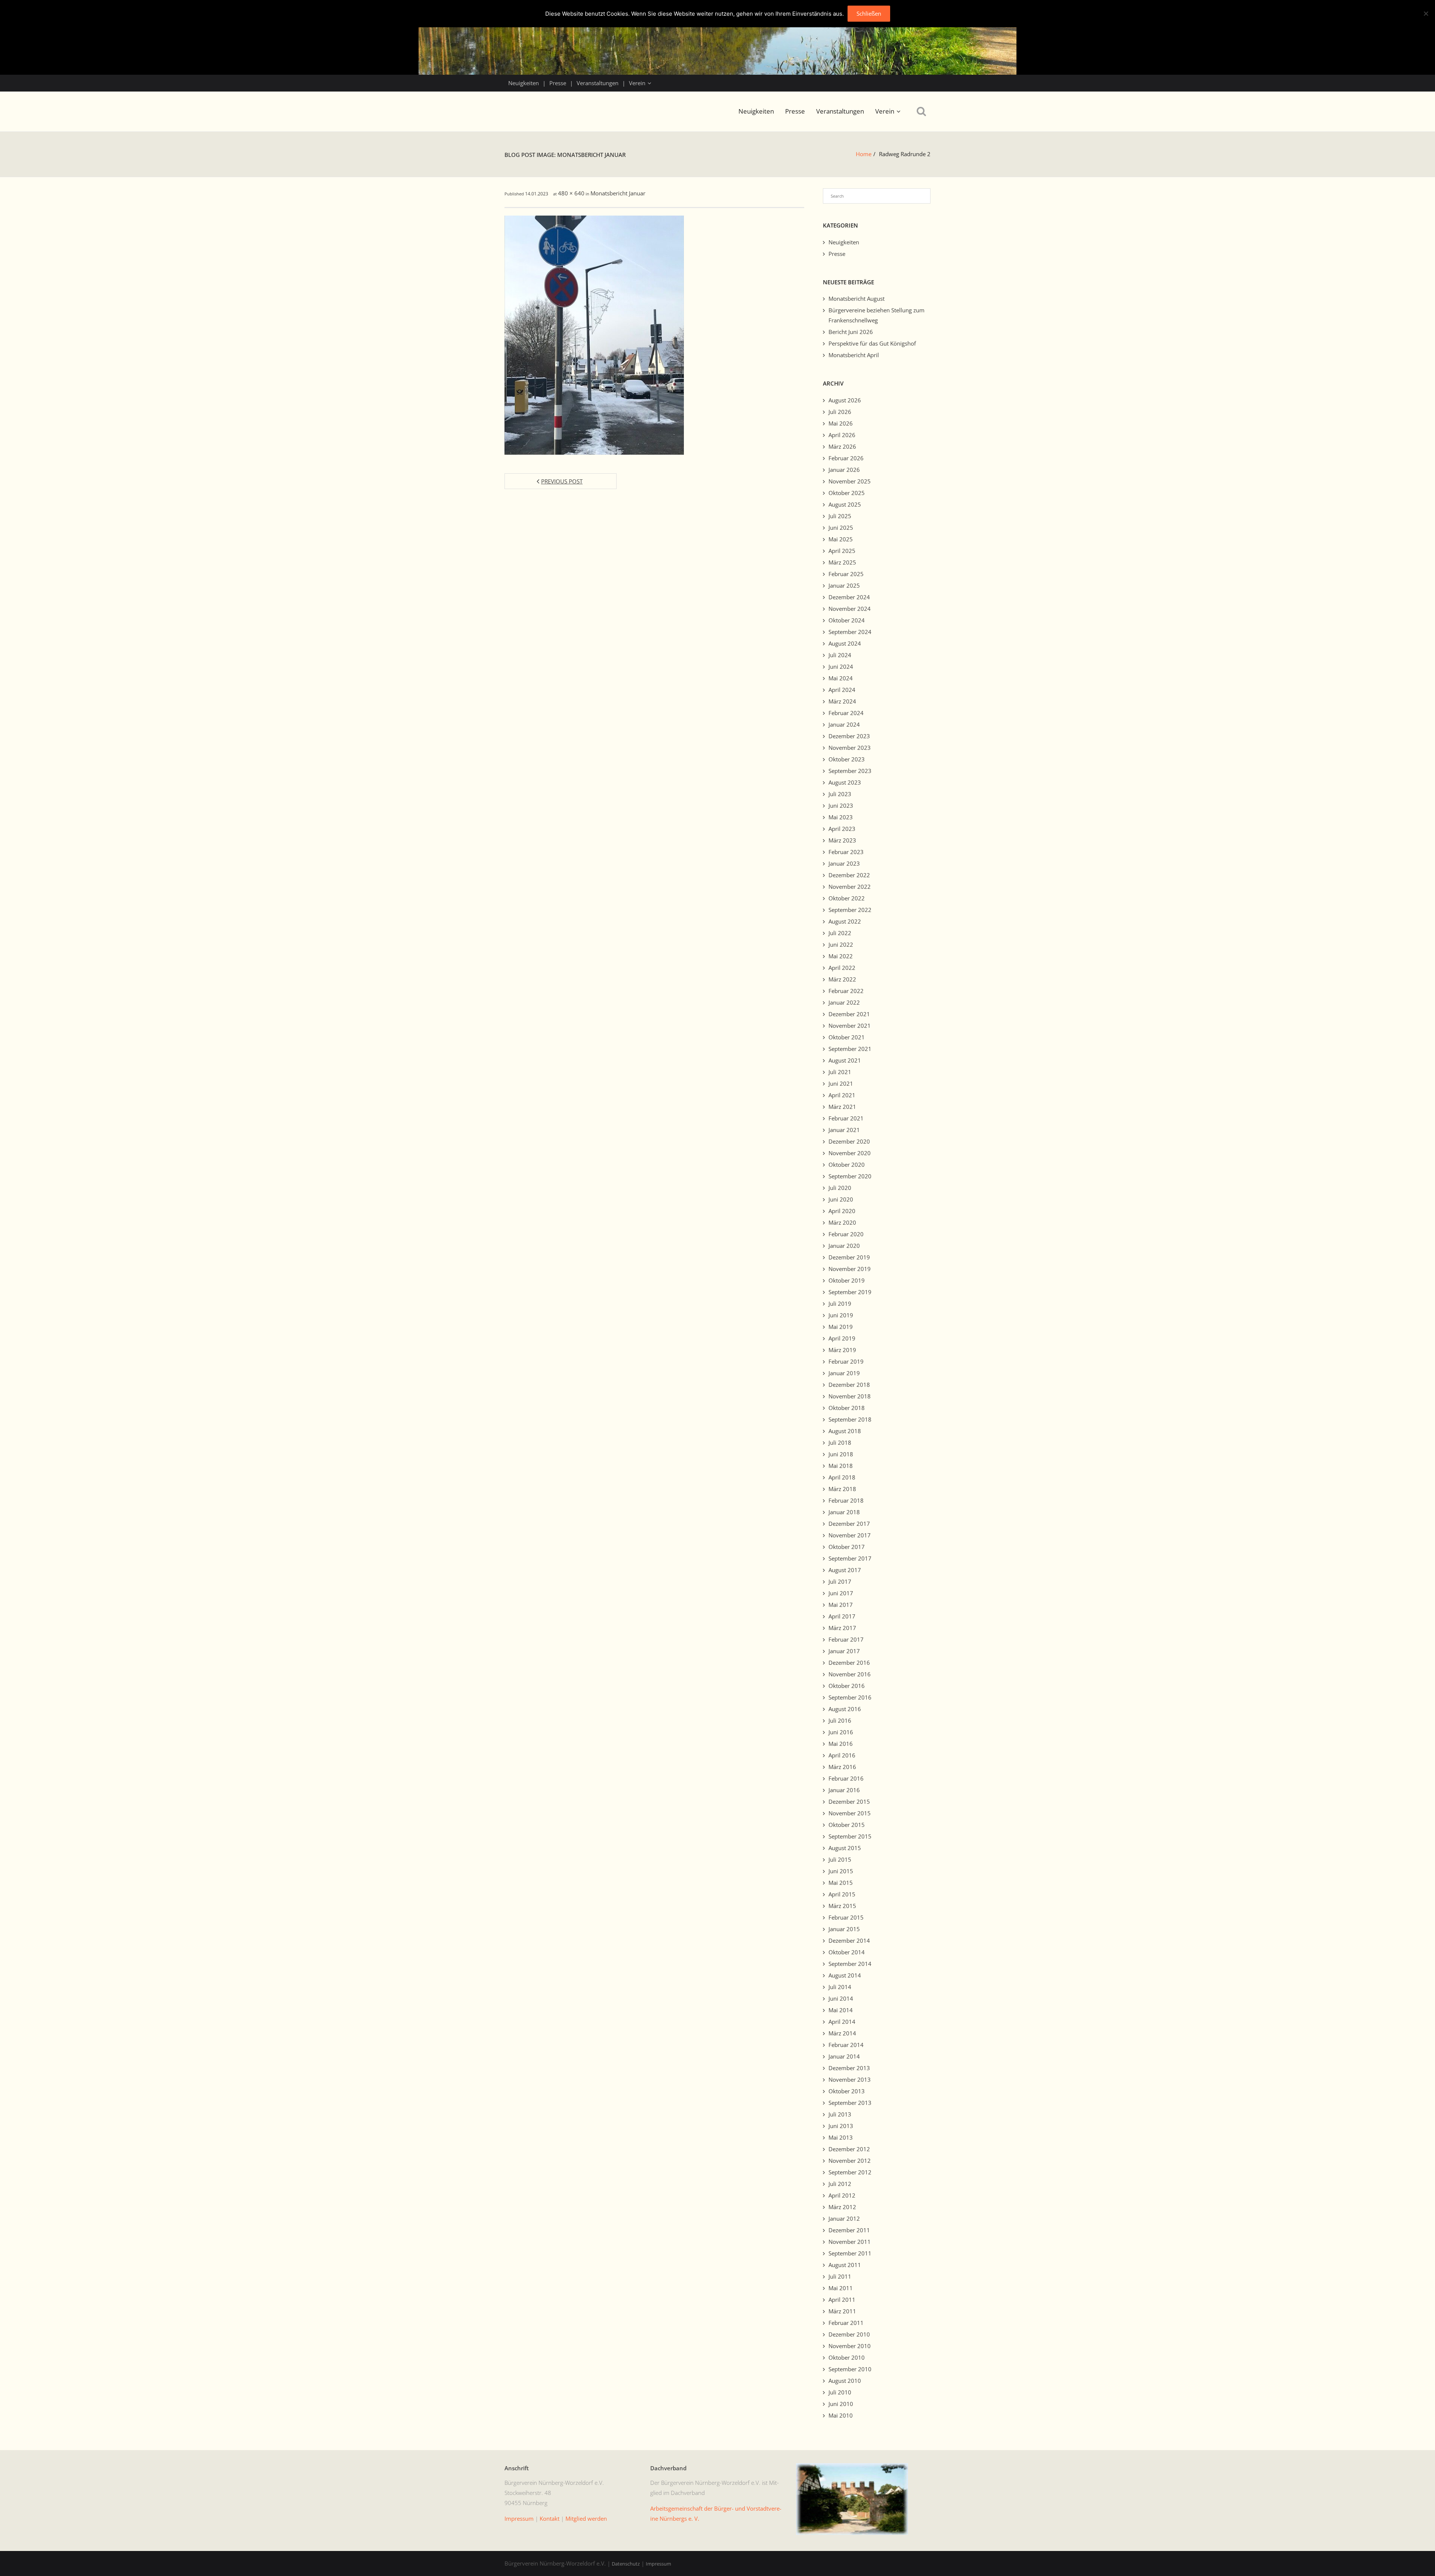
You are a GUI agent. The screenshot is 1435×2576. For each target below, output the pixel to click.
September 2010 (850, 2369)
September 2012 (850, 2172)
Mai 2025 (841, 539)
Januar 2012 (844, 2218)
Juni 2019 (841, 1315)
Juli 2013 (840, 2114)
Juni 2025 (841, 528)
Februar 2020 (846, 1234)
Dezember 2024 (849, 597)
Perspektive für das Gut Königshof (872, 343)
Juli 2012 (840, 2184)
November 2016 (850, 1674)
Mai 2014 (841, 2010)
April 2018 (842, 1477)
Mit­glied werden (586, 2518)
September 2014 (850, 1964)
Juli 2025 (840, 516)
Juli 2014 (840, 1987)
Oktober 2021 (847, 1037)
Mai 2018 (841, 1466)
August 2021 (845, 1060)
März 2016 (842, 1767)
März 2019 (842, 1350)
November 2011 (850, 2242)
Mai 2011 (841, 2288)
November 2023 (850, 748)
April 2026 (842, 435)
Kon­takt (550, 2518)
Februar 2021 (846, 1118)
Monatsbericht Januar (618, 193)
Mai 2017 (841, 1605)
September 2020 (850, 1176)
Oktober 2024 (847, 620)
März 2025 (842, 562)
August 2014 (845, 1975)
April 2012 (842, 2195)
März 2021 (842, 1107)
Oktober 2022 (847, 898)
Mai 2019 (841, 1327)
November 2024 (850, 609)
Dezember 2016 (849, 1663)
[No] (1426, 13)
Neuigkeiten (524, 83)
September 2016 (850, 1697)
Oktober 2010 (847, 2357)
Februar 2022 (846, 991)
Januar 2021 (844, 1130)
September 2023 (850, 771)
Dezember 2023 (849, 736)
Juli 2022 (840, 933)
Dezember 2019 (849, 1257)
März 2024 (842, 701)
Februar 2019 (846, 1361)
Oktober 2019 (847, 1280)
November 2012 (850, 2161)
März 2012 (842, 2207)
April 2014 (842, 2022)
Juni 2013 (841, 2126)
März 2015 (842, 1906)
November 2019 (850, 1269)
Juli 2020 (840, 1188)
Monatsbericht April (854, 355)
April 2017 (842, 1616)
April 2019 (842, 1338)
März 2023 (842, 840)
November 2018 (850, 1396)
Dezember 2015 (849, 1802)
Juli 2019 (840, 1304)
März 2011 (842, 2311)
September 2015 (850, 1836)
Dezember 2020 (849, 1141)
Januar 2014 (844, 2056)
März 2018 (842, 1489)
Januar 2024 (844, 724)
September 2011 (850, 2253)
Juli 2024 (840, 655)
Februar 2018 (846, 1500)
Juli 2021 (840, 1072)
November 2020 (850, 1153)
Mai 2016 (841, 1744)
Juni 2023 (841, 805)
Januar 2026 (844, 470)
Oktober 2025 (847, 493)
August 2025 (845, 504)
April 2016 (842, 1755)
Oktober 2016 (847, 1686)
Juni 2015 (841, 1871)
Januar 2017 (844, 1651)
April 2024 (842, 690)
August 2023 (845, 782)
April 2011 (842, 2300)
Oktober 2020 (847, 1165)
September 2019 (850, 1292)
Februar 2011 (846, 2323)
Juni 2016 (841, 1732)
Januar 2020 (844, 1246)
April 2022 (842, 968)
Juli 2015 (840, 1859)
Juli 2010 (840, 2392)
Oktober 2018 (847, 1408)
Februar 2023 (846, 852)
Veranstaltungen (598, 83)
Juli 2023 (840, 794)
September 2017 (850, 1558)
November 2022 (850, 887)
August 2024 (845, 643)
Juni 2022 (841, 944)
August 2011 (845, 2265)
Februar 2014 (846, 2045)
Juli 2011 (840, 2276)
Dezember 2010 (849, 2334)
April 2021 (842, 1095)
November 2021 (850, 1026)
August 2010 (845, 2381)
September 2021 (850, 1049)
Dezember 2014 (849, 1940)
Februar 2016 (846, 1778)
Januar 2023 (844, 863)
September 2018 (850, 1419)
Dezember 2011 (849, 2230)
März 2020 (842, 1222)
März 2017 (842, 1628)
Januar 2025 (844, 585)
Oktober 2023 (847, 759)
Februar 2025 (846, 574)
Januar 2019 (844, 1373)
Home (864, 154)
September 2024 (850, 632)
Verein (637, 83)
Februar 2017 (846, 1639)
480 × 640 (571, 193)
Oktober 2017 (847, 1547)
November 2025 (850, 481)
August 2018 (845, 1431)
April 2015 (842, 1894)
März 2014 (842, 2033)
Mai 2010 (841, 2415)
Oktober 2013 (847, 2091)
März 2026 (842, 446)
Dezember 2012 (849, 2149)
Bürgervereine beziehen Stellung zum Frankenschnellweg (877, 315)
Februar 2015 (846, 1917)
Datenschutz (626, 2564)
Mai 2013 (841, 2137)
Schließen (869, 13)
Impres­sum (519, 2518)
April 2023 (842, 829)
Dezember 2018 (849, 1385)
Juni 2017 (841, 1593)
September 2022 (850, 910)
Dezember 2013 (849, 2068)
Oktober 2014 (847, 1952)
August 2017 (845, 1570)
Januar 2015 (844, 1929)
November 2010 (850, 2346)
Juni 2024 (841, 667)
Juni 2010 (841, 2404)
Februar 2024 (846, 713)
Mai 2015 (841, 1883)
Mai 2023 (841, 817)
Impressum (658, 2564)
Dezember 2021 (849, 1014)
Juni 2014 (841, 1998)
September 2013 (850, 2103)
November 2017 (850, 1535)
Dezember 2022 (849, 875)
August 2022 (845, 921)
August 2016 (845, 1709)
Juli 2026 (840, 412)
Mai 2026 (841, 423)
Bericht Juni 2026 (851, 332)
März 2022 (842, 979)
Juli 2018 (840, 1442)
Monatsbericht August (857, 299)
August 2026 (845, 400)
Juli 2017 (840, 1581)
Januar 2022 (844, 1002)
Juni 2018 (841, 1454)
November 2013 (850, 2079)
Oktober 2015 (847, 1825)
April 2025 (842, 551)
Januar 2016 (844, 1790)
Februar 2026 (846, 458)
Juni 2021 (841, 1083)
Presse (558, 83)
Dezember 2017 (849, 1524)
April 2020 (842, 1211)
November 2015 (850, 1813)
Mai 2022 (841, 956)
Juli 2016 (840, 1720)
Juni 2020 (841, 1199)
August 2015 (845, 1848)
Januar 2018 (844, 1512)
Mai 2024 (841, 678)
